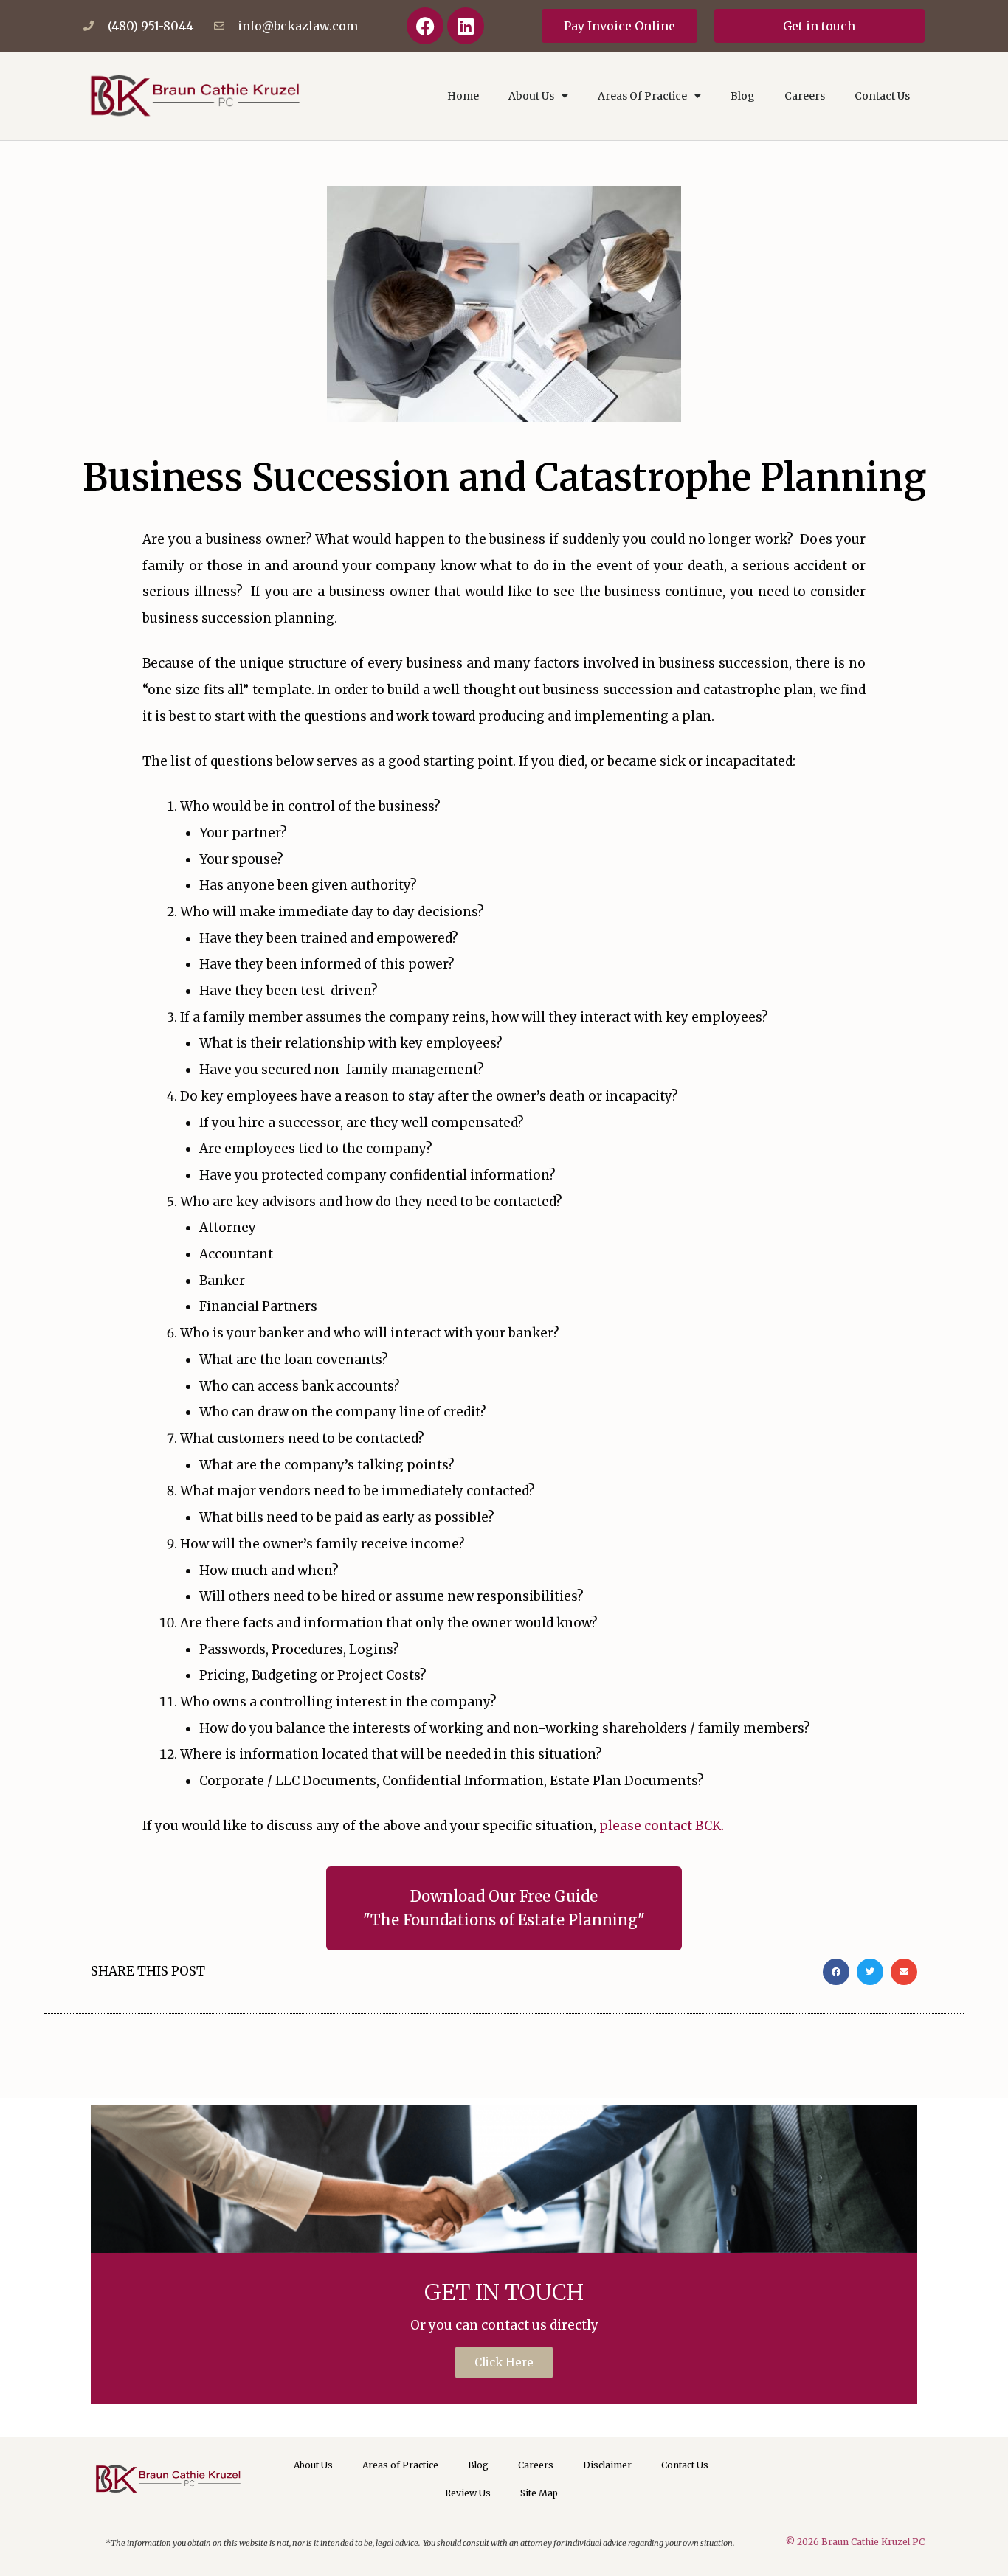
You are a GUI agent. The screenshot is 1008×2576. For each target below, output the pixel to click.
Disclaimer (607, 2465)
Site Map (539, 2493)
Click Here (504, 2362)
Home (463, 96)
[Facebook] (425, 26)
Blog (743, 96)
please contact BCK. (663, 1826)
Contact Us (882, 96)
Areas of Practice (400, 2465)
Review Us (468, 2493)
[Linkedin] (466, 26)
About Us (531, 96)
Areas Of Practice (642, 96)
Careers (805, 96)
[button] (836, 1972)
